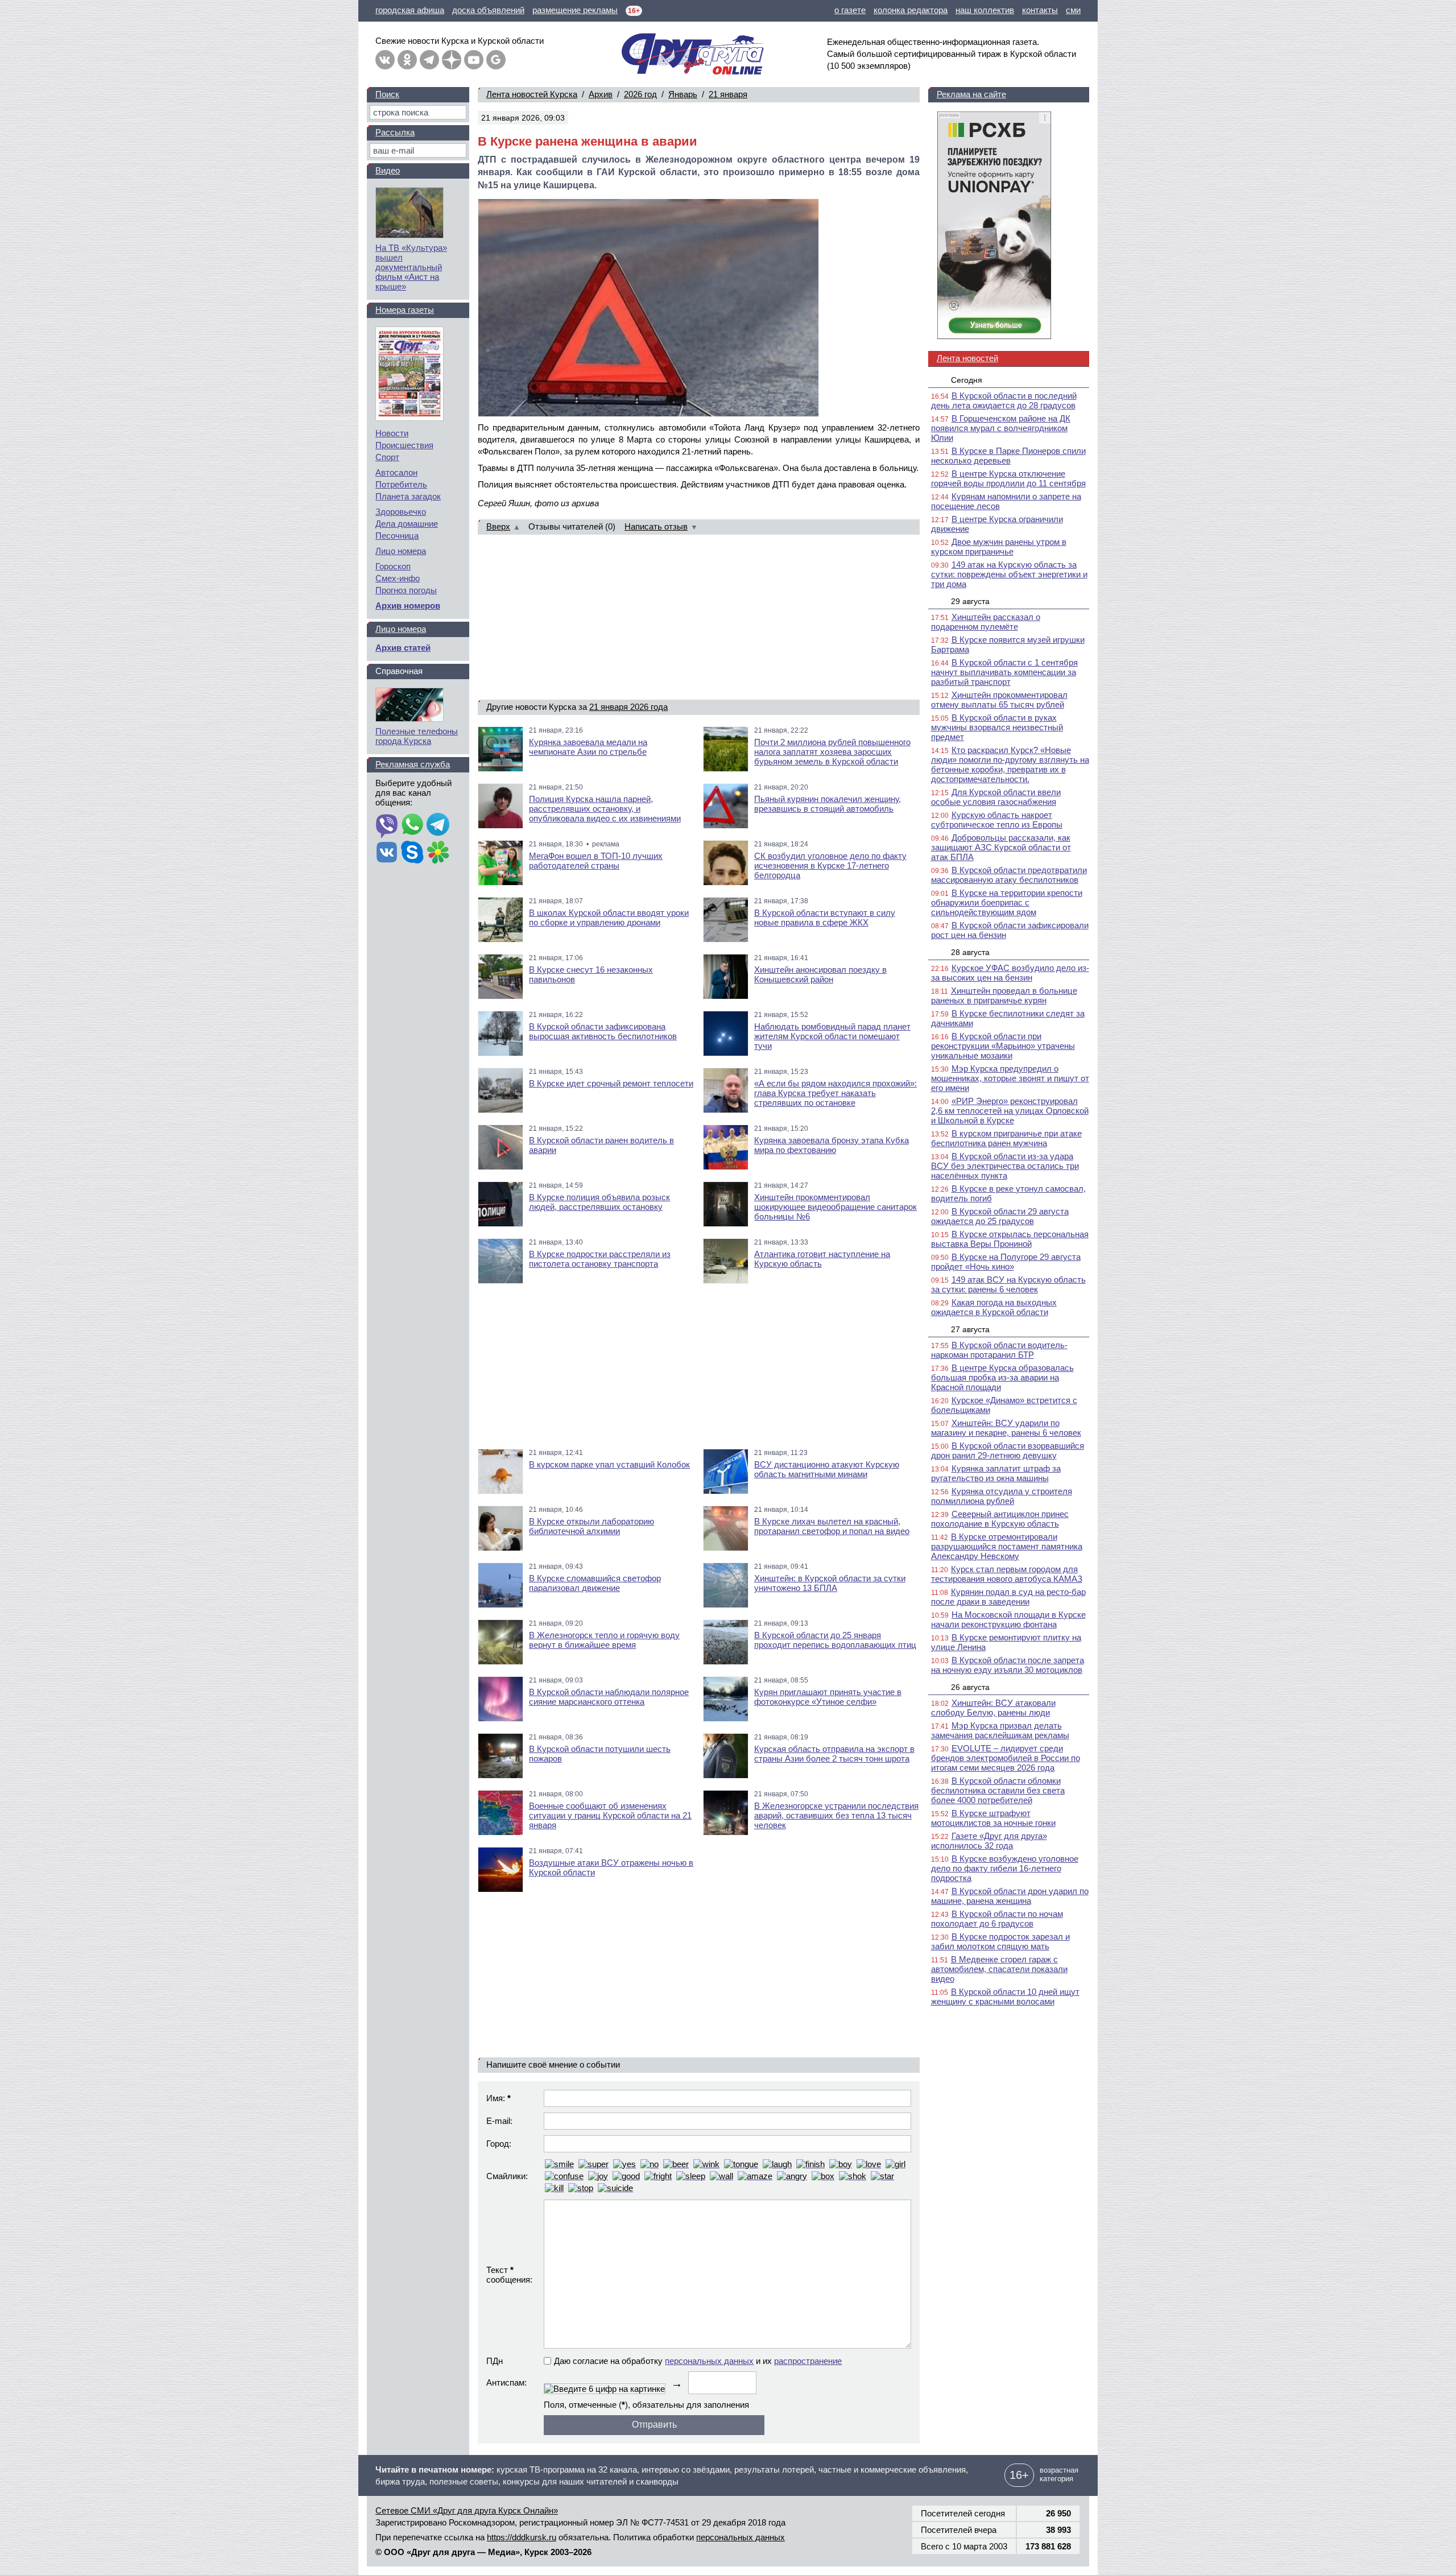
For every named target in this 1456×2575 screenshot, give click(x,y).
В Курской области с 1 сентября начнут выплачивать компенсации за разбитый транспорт (1004, 672)
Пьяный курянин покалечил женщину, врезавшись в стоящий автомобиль (828, 804)
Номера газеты (405, 310)
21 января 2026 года (628, 707)
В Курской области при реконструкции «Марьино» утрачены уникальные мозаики (1003, 1046)
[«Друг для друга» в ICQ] (438, 853)
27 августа (970, 1329)
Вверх (498, 526)
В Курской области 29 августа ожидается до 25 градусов (1000, 1216)
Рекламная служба (413, 764)
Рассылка (395, 132)
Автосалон (396, 472)
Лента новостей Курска (532, 94)
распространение (808, 2361)
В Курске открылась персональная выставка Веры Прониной (1010, 1239)
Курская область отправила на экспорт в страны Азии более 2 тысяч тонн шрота (834, 1754)
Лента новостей (967, 358)
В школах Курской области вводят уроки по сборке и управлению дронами (609, 917)
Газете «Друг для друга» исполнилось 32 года (989, 1841)
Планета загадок (408, 496)
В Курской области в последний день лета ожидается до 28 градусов (1004, 400)
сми (1073, 10)
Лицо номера (401, 551)
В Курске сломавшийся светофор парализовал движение (595, 1583)
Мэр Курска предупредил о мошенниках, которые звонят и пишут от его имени (1010, 1078)
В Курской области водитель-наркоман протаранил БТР (999, 1350)
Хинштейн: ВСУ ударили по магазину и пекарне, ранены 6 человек (1006, 1428)
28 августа (970, 952)
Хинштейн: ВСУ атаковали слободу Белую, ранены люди (993, 1708)
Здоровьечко (401, 512)
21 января (728, 94)
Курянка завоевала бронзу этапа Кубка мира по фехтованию (832, 1145)
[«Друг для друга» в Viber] (387, 825)
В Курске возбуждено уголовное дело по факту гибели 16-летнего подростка (1005, 1868)
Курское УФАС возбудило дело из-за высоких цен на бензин (1010, 973)
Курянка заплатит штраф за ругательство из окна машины (996, 1473)
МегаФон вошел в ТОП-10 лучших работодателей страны (596, 861)
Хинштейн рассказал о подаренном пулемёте (986, 622)
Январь (683, 94)
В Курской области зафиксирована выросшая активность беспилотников (603, 1031)
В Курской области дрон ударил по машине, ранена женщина (1010, 1896)
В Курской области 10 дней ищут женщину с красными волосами (1005, 1997)
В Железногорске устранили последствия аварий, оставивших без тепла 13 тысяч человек (836, 1815)
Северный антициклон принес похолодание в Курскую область (1000, 1519)
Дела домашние (407, 524)
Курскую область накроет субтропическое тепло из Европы (997, 820)
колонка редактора (911, 10)
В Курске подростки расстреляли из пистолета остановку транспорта (600, 1259)
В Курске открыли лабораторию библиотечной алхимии (591, 1526)
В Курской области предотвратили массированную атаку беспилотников (1009, 875)
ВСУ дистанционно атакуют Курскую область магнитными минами (827, 1469)
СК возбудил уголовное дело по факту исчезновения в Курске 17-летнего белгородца (830, 865)
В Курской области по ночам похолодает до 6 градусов (997, 1919)
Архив (601, 94)
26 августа (970, 1687)
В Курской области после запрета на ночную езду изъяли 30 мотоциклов (1008, 1665)
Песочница (397, 536)
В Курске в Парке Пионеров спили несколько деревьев (1008, 456)
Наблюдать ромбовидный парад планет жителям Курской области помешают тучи (832, 1036)
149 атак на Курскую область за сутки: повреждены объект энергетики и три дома (1009, 574)
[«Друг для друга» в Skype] (412, 853)
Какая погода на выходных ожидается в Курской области (994, 1307)
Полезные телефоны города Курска (417, 736)
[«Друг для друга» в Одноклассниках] (407, 60)
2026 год (640, 94)
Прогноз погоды (406, 590)
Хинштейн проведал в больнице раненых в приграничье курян (1004, 995)
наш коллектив (985, 10)
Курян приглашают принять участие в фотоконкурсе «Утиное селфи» (828, 1697)
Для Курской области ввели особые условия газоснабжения (996, 797)
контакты (1040, 10)
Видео (388, 170)
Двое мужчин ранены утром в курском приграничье (999, 547)
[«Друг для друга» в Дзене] (452, 60)
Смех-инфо (398, 578)
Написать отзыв (656, 526)
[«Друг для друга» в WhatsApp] (412, 825)
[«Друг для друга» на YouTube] (474, 60)
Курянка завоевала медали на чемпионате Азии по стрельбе (588, 747)
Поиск (387, 94)
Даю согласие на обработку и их (698, 2361)
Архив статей (403, 648)
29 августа (970, 601)
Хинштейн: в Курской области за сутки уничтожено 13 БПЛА (830, 1583)
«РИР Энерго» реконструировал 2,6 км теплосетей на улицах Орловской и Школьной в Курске (1010, 1111)
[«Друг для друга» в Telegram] (429, 60)
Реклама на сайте (971, 94)
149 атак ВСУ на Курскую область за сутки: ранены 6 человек (1008, 1284)
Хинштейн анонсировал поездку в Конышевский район (820, 974)
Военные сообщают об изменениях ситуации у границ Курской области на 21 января (610, 1815)
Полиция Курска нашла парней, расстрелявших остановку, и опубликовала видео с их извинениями (605, 809)
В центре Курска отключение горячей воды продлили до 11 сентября (1008, 478)
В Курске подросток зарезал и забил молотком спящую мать (1000, 1941)
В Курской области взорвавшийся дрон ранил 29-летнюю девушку (1008, 1450)
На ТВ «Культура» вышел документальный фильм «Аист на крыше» (411, 267)
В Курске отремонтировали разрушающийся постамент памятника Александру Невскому (1007, 1546)
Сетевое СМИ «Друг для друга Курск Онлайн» (467, 2510)
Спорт (387, 457)
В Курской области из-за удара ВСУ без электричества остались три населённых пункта (1005, 1166)
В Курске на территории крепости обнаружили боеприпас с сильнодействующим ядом (1007, 902)
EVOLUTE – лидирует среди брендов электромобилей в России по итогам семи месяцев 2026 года (1006, 1758)
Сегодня (967, 380)
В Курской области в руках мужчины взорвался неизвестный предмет (997, 727)
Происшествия (404, 445)
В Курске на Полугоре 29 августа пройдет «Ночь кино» (1006, 1262)
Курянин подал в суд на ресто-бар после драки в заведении (1008, 1597)
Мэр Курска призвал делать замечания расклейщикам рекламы (1000, 1730)
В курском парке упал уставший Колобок (609, 1464)
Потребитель (401, 484)
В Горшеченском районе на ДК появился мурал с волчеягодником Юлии (1001, 428)
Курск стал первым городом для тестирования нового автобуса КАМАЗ (1007, 1574)
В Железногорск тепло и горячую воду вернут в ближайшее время (604, 1640)
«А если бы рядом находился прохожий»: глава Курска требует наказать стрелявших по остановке (835, 1093)
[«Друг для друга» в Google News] (496, 60)
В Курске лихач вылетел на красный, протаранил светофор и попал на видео (832, 1526)
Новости (392, 433)
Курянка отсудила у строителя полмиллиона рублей (1002, 1496)
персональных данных (709, 2361)
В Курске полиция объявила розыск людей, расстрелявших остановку (599, 1202)
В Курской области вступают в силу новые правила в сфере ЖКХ (825, 917)
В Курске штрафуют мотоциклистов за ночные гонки (993, 1818)
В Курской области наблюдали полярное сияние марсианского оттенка (609, 1697)
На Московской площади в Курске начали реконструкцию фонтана (1008, 1619)
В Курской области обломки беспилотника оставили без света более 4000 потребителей (998, 1790)
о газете (850, 10)
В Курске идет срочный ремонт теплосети (611, 1083)
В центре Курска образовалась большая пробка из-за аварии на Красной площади (1002, 1377)
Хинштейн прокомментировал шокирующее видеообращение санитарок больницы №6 (835, 1207)
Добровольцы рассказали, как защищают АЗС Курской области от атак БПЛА (1001, 847)
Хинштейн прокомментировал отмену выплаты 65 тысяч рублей (999, 700)
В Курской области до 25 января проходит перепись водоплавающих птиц (835, 1640)
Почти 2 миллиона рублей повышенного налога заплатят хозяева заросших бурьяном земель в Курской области (832, 752)
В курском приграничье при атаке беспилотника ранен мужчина (1006, 1138)
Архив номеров (408, 605)
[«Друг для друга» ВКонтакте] (385, 60)
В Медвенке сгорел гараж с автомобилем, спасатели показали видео (999, 1969)
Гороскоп (393, 566)
